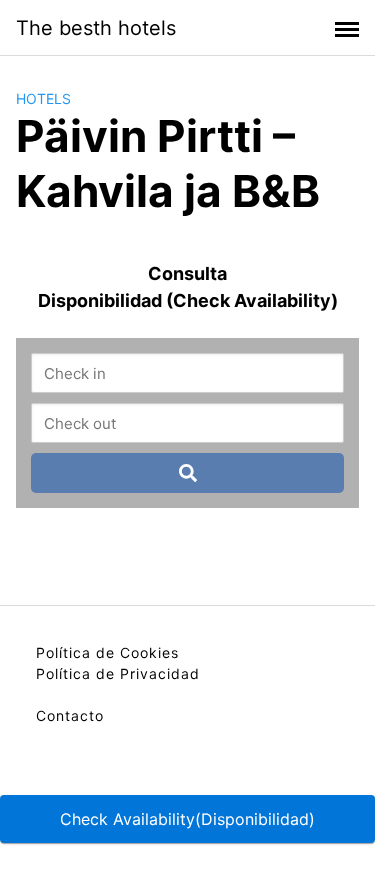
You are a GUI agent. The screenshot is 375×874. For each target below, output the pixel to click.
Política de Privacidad (118, 673)
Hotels (43, 98)
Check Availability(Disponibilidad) (187, 819)
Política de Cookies (107, 652)
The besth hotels (96, 28)
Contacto (70, 715)
